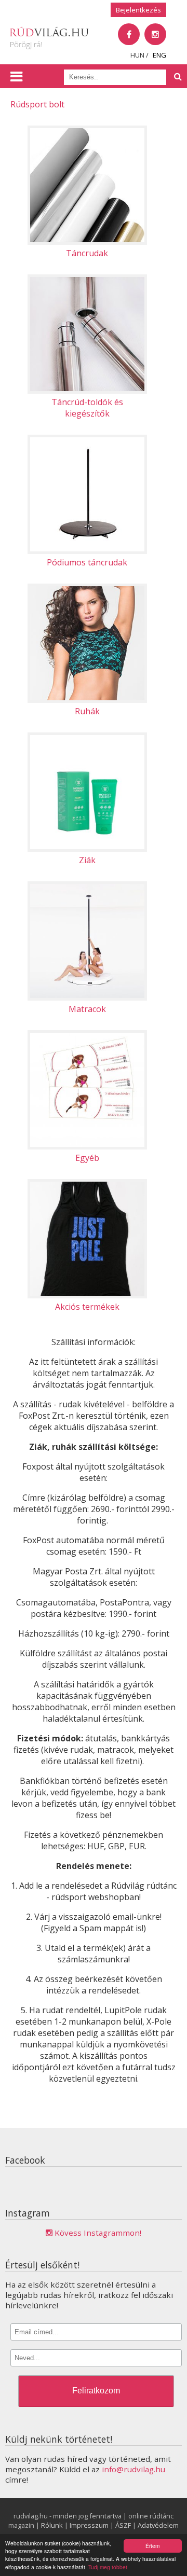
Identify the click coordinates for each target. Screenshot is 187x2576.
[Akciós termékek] (94, 1185)
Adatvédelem (158, 2525)
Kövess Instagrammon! (97, 2233)
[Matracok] (94, 887)
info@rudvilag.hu (133, 2469)
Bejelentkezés (138, 10)
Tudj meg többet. (109, 2567)
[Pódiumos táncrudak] (94, 440)
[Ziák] (94, 738)
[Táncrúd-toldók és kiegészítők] (94, 280)
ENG (159, 55)
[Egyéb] (94, 1036)
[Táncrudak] (94, 131)
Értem (152, 2546)
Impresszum (89, 2525)
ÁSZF (123, 2525)
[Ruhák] (94, 589)
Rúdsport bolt (37, 104)
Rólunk (52, 2525)
